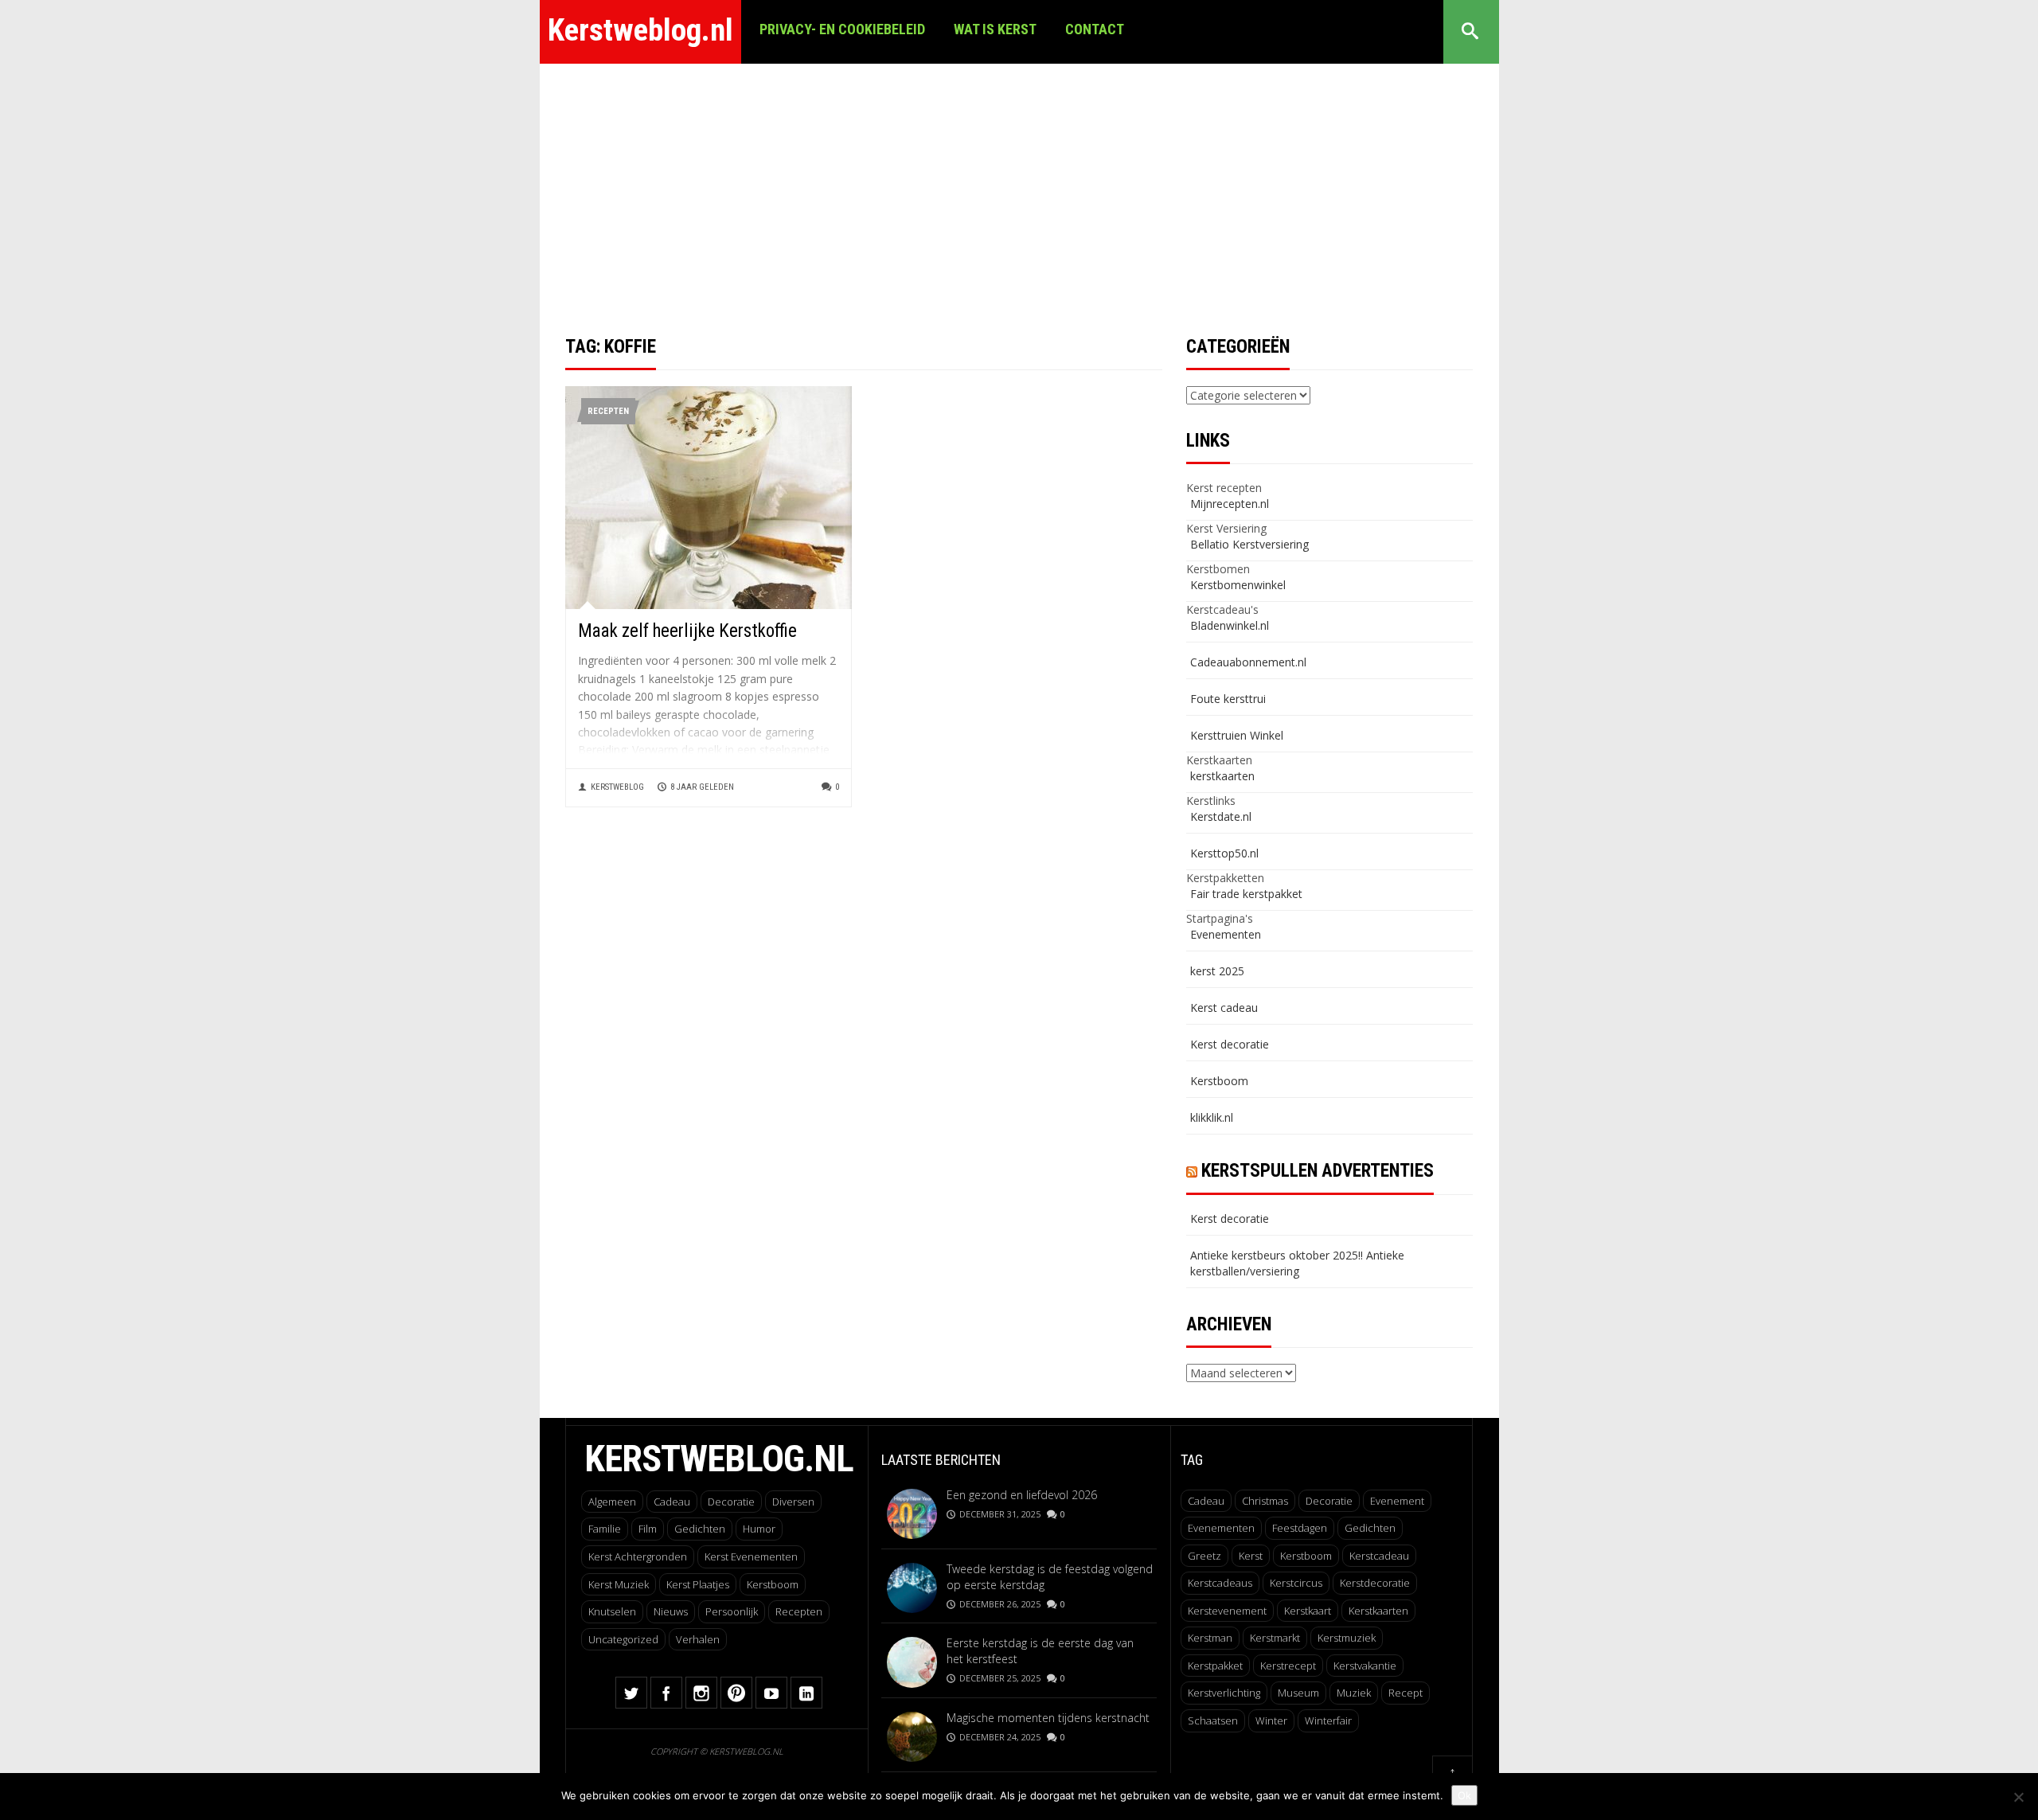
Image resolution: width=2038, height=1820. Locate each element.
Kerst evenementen (751, 1556)
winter (1271, 1720)
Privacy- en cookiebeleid (842, 29)
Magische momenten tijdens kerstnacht (1048, 1718)
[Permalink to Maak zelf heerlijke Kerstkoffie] (709, 496)
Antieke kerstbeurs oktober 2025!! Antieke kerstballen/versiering (1297, 1263)
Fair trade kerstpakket (1246, 894)
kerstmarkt (1275, 1638)
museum (1298, 1693)
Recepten (608, 411)
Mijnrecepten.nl (1230, 504)
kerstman (1210, 1638)
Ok (1464, 1795)
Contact (1095, 29)
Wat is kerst (995, 29)
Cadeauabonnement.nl (1248, 662)
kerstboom (1306, 1556)
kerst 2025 (1217, 971)
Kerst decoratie (1230, 1044)
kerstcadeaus (1220, 1583)
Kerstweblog (617, 787)
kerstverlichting (1224, 1693)
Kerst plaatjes (698, 1584)
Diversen (793, 1502)
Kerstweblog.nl (640, 30)
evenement (1397, 1501)
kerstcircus (1296, 1583)
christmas (1265, 1501)
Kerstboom (1219, 1081)
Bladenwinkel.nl (1230, 625)
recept (1406, 1693)
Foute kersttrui (1228, 699)
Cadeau (672, 1502)
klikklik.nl (1212, 1117)
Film (648, 1529)
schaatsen (1213, 1720)
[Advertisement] (1019, 183)
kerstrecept (1288, 1666)
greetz (1204, 1556)
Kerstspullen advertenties (1318, 1171)
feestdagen (1300, 1528)
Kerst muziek (619, 1584)
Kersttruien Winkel (1237, 735)
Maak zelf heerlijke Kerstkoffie (687, 631)
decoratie (1329, 1501)
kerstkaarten (1222, 776)
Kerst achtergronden (638, 1556)
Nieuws (671, 1611)
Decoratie (731, 1502)
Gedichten (700, 1529)
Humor (759, 1529)
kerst (1251, 1556)
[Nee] (2018, 1797)
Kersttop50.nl (1224, 853)
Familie (605, 1529)
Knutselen (612, 1611)
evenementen (1221, 1528)
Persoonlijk (732, 1611)
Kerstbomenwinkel (1238, 585)
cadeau (1206, 1501)
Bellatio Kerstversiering (1249, 544)
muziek (1354, 1693)
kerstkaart (1308, 1611)
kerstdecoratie (1375, 1583)
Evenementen (1226, 934)
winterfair (1328, 1720)
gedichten (1370, 1528)
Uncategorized (623, 1639)
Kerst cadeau (1224, 1008)
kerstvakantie (1365, 1666)
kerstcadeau (1379, 1556)
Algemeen (612, 1502)
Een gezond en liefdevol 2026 (1022, 1495)
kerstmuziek (1347, 1638)
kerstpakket (1215, 1666)
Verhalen (698, 1639)
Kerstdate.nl (1221, 816)
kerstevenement (1227, 1611)
